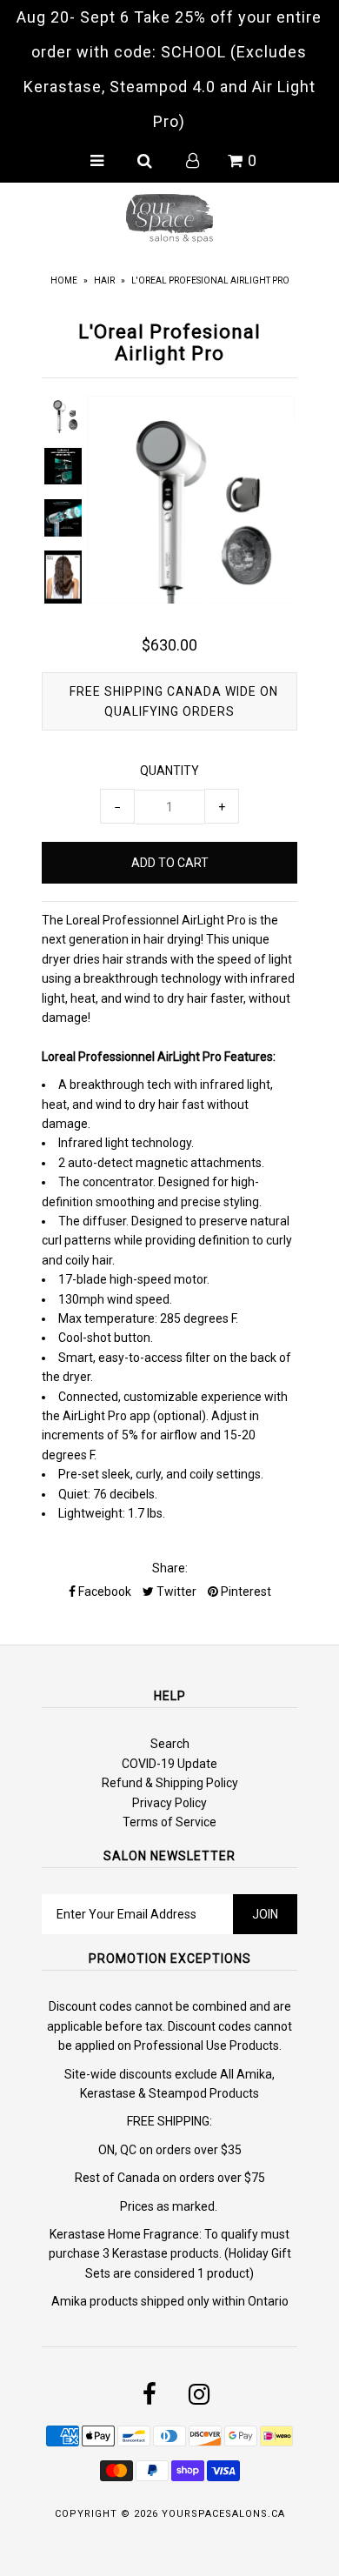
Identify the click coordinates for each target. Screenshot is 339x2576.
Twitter (175, 1592)
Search (170, 1744)
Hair (104, 280)
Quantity (169, 771)
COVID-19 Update (169, 1764)
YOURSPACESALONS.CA (223, 2514)
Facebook (103, 1592)
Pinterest (245, 1592)
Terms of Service (169, 1822)
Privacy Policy (169, 1803)
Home (64, 280)
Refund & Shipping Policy (170, 1783)
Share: (170, 1568)
